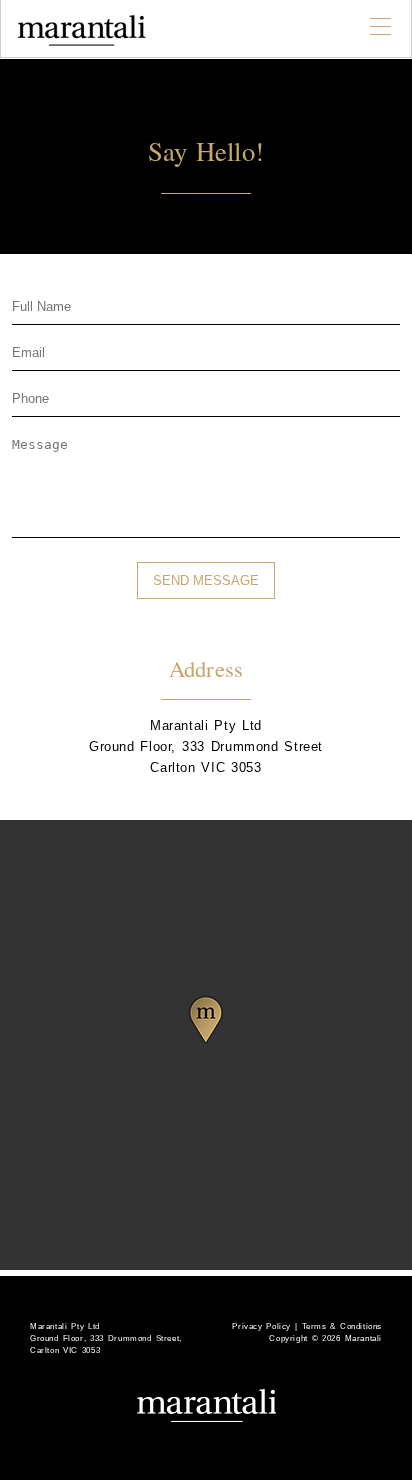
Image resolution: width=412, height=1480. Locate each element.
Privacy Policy (263, 1326)
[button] (206, 1020)
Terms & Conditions (342, 1326)
